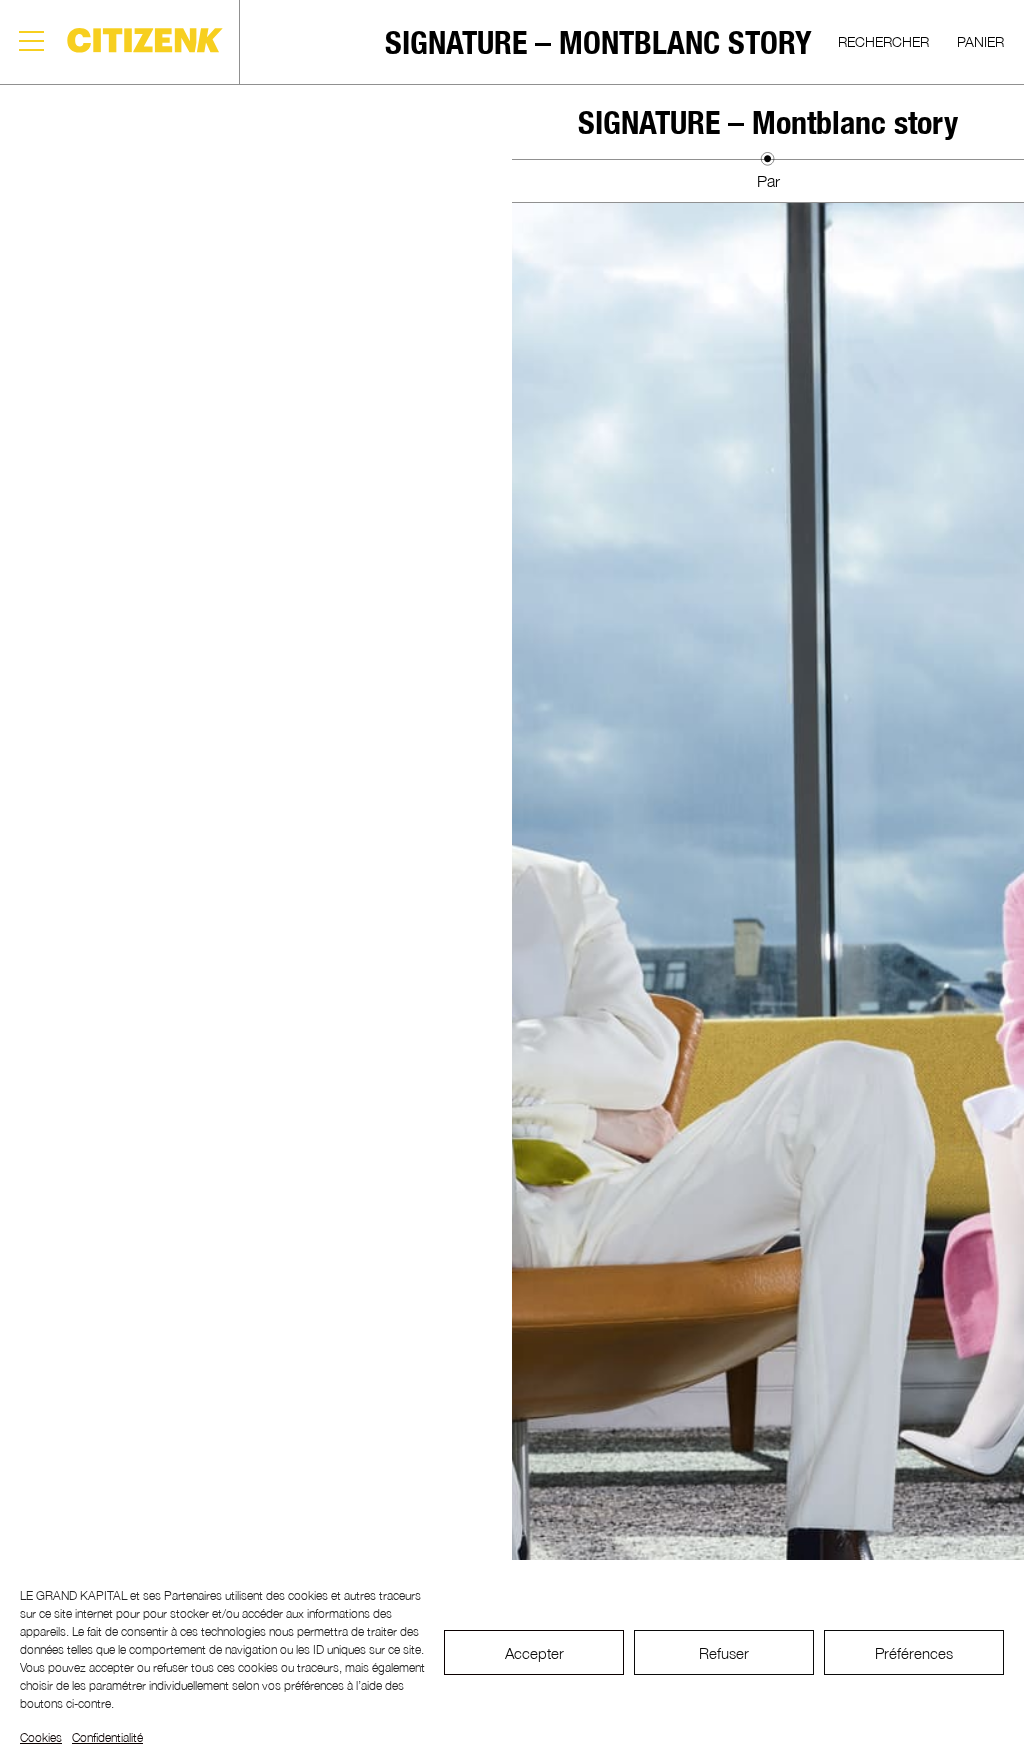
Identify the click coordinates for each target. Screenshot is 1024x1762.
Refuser (724, 1653)
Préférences (914, 1653)
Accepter (534, 1653)
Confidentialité (107, 1737)
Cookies (41, 1737)
